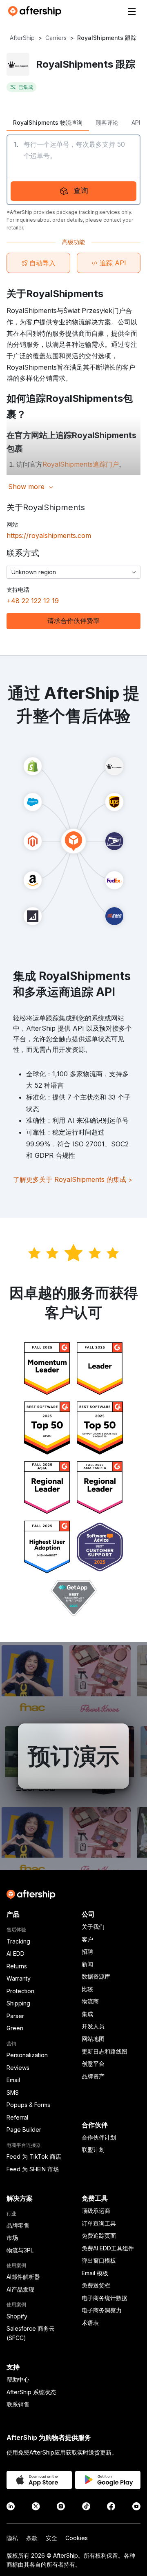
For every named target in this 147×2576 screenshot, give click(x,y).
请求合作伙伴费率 (73, 621)
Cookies (77, 2538)
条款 (32, 2538)
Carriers (56, 38)
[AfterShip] (37, 11)
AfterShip (22, 38)
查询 (81, 191)
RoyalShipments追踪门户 (81, 464)
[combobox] (73, 572)
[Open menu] (132, 11)
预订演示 (73, 1756)
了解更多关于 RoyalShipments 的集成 (73, 1179)
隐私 (12, 2538)
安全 (51, 2538)
